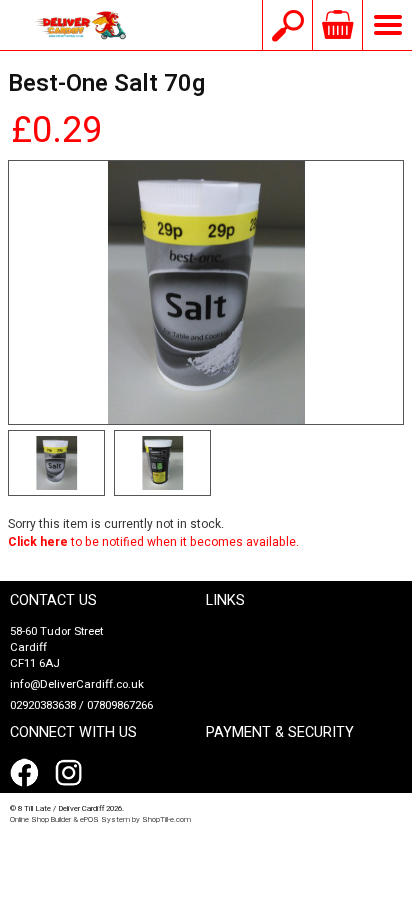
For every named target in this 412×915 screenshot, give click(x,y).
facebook (28, 773)
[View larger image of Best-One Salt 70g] (206, 292)
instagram (73, 773)
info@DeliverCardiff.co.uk (77, 684)
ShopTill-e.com (166, 819)
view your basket (337, 25)
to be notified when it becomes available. (153, 542)
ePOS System (105, 819)
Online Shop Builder (40, 819)
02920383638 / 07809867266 (81, 705)
